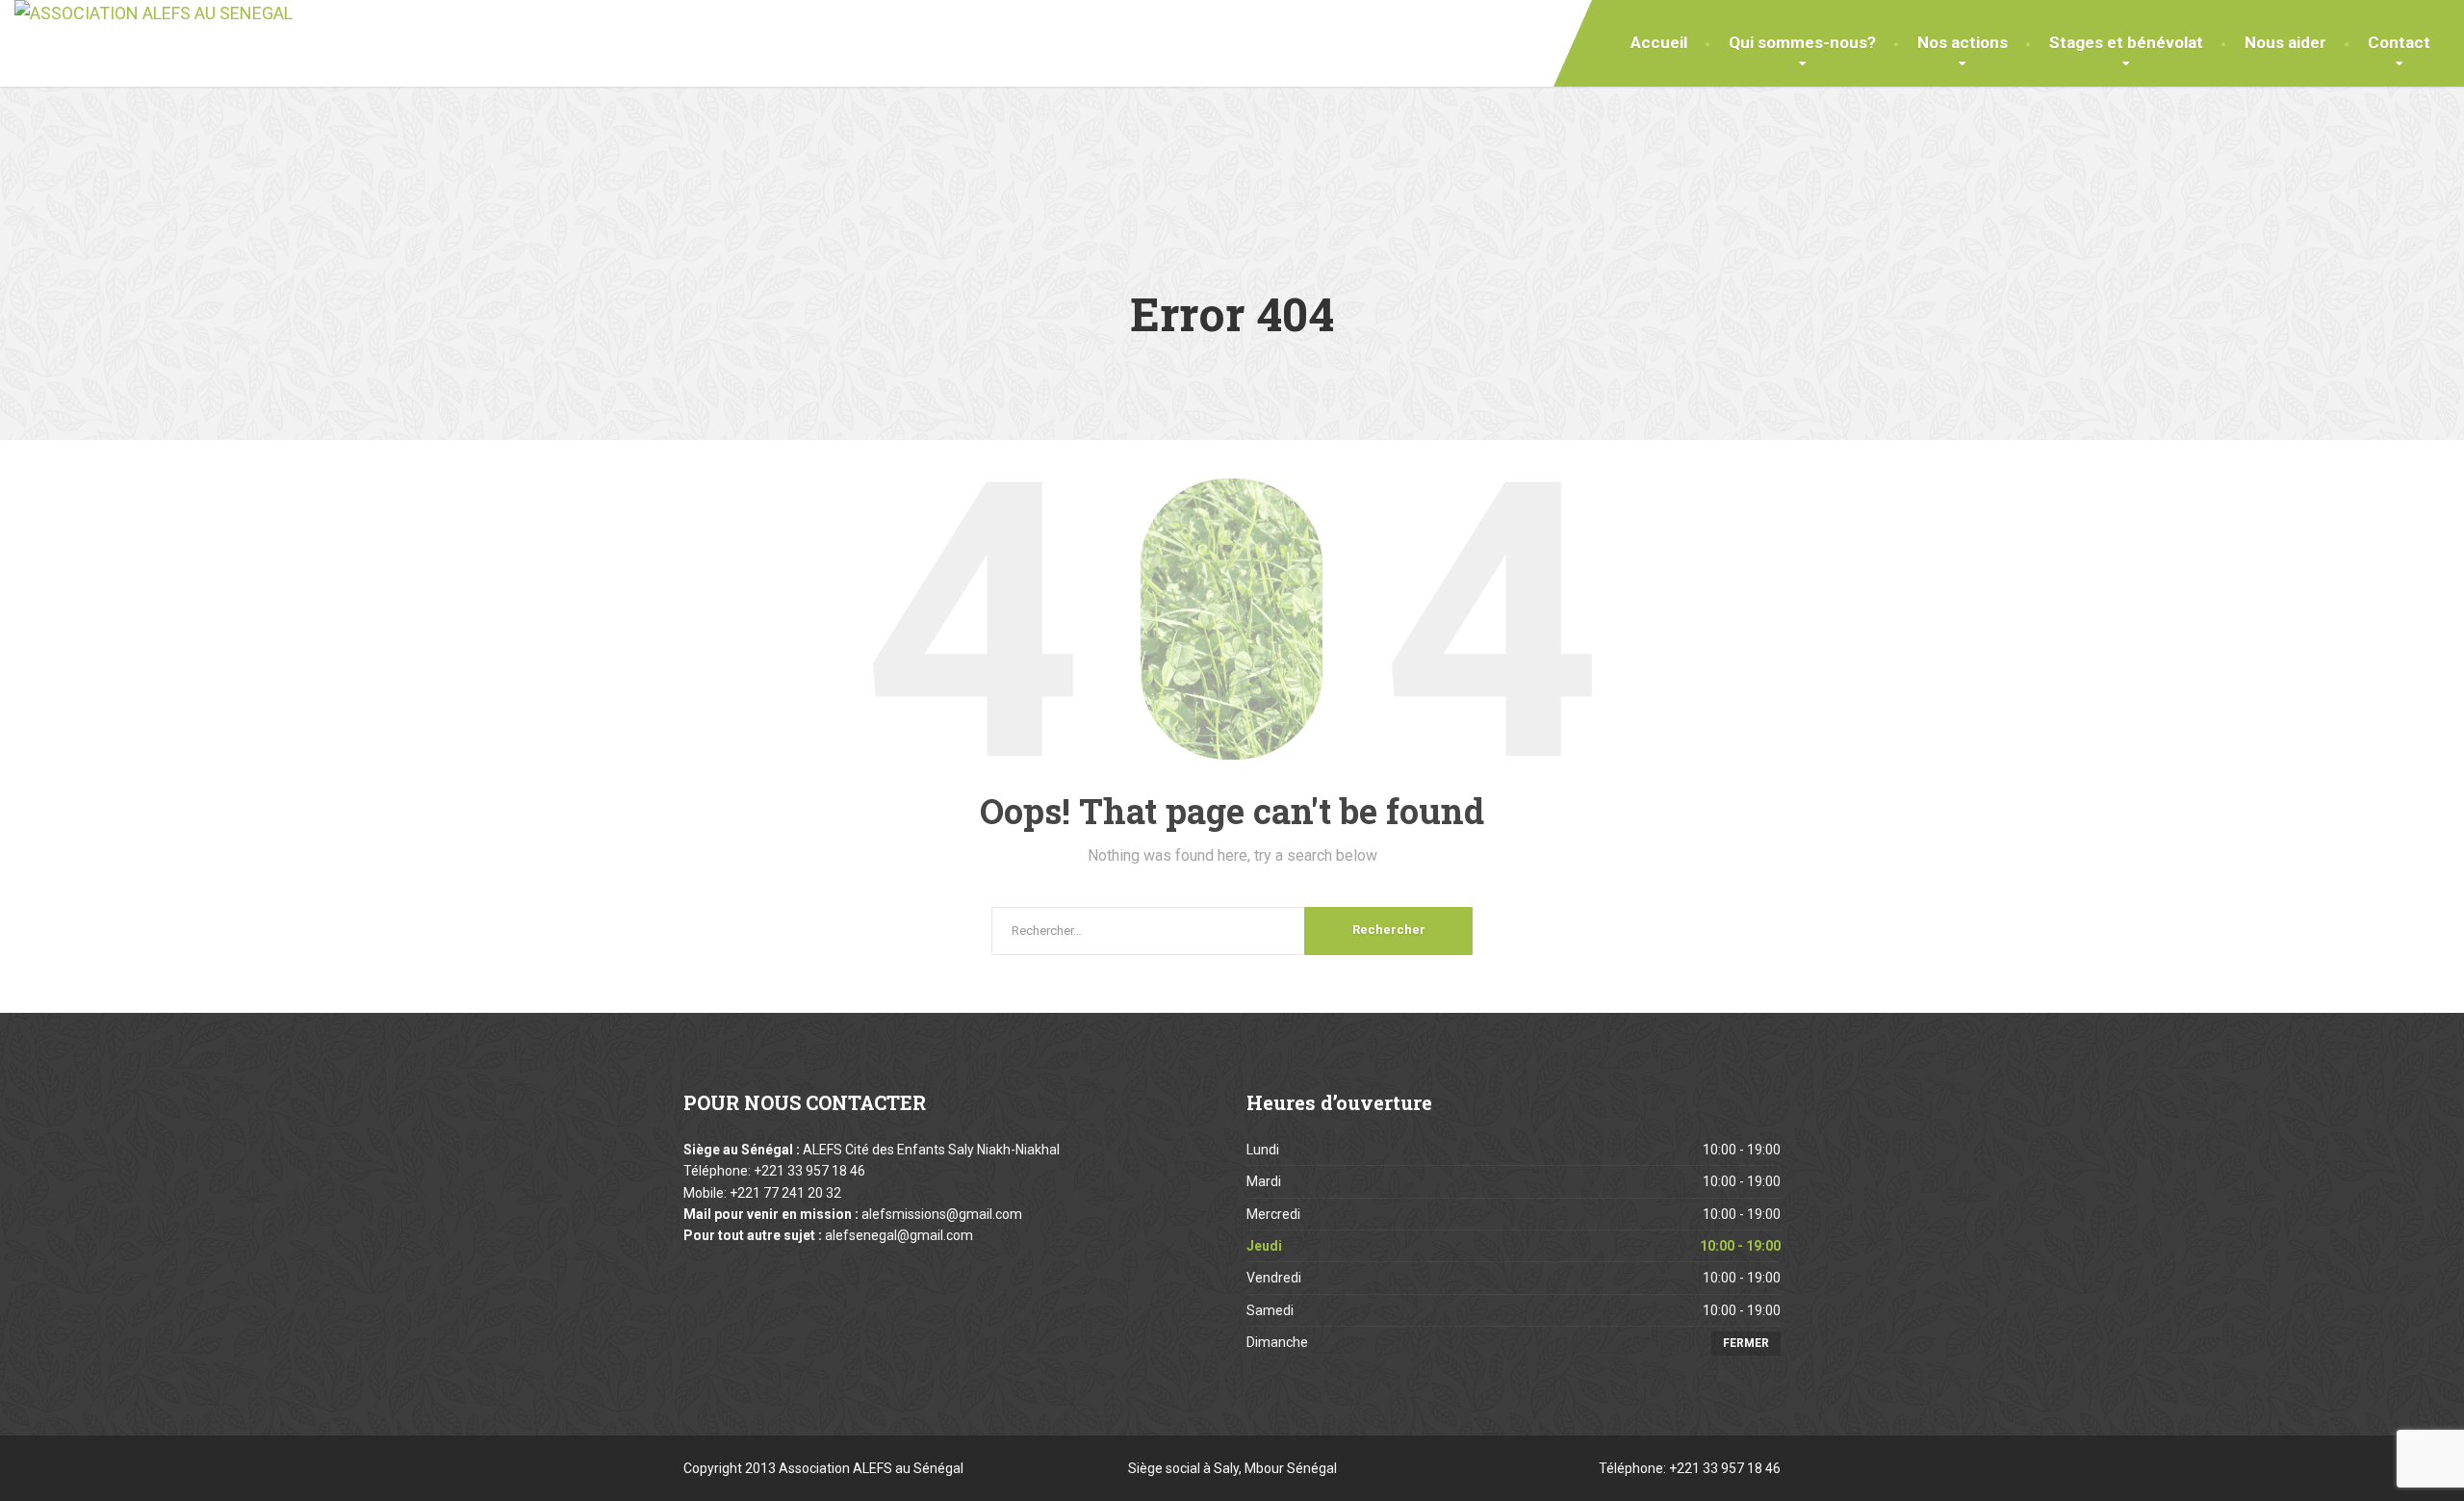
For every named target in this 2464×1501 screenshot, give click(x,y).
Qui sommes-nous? (1802, 42)
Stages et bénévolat (2126, 42)
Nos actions (1963, 42)
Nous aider (2285, 42)
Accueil (1659, 42)
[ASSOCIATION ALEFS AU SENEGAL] (154, 14)
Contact (2399, 42)
